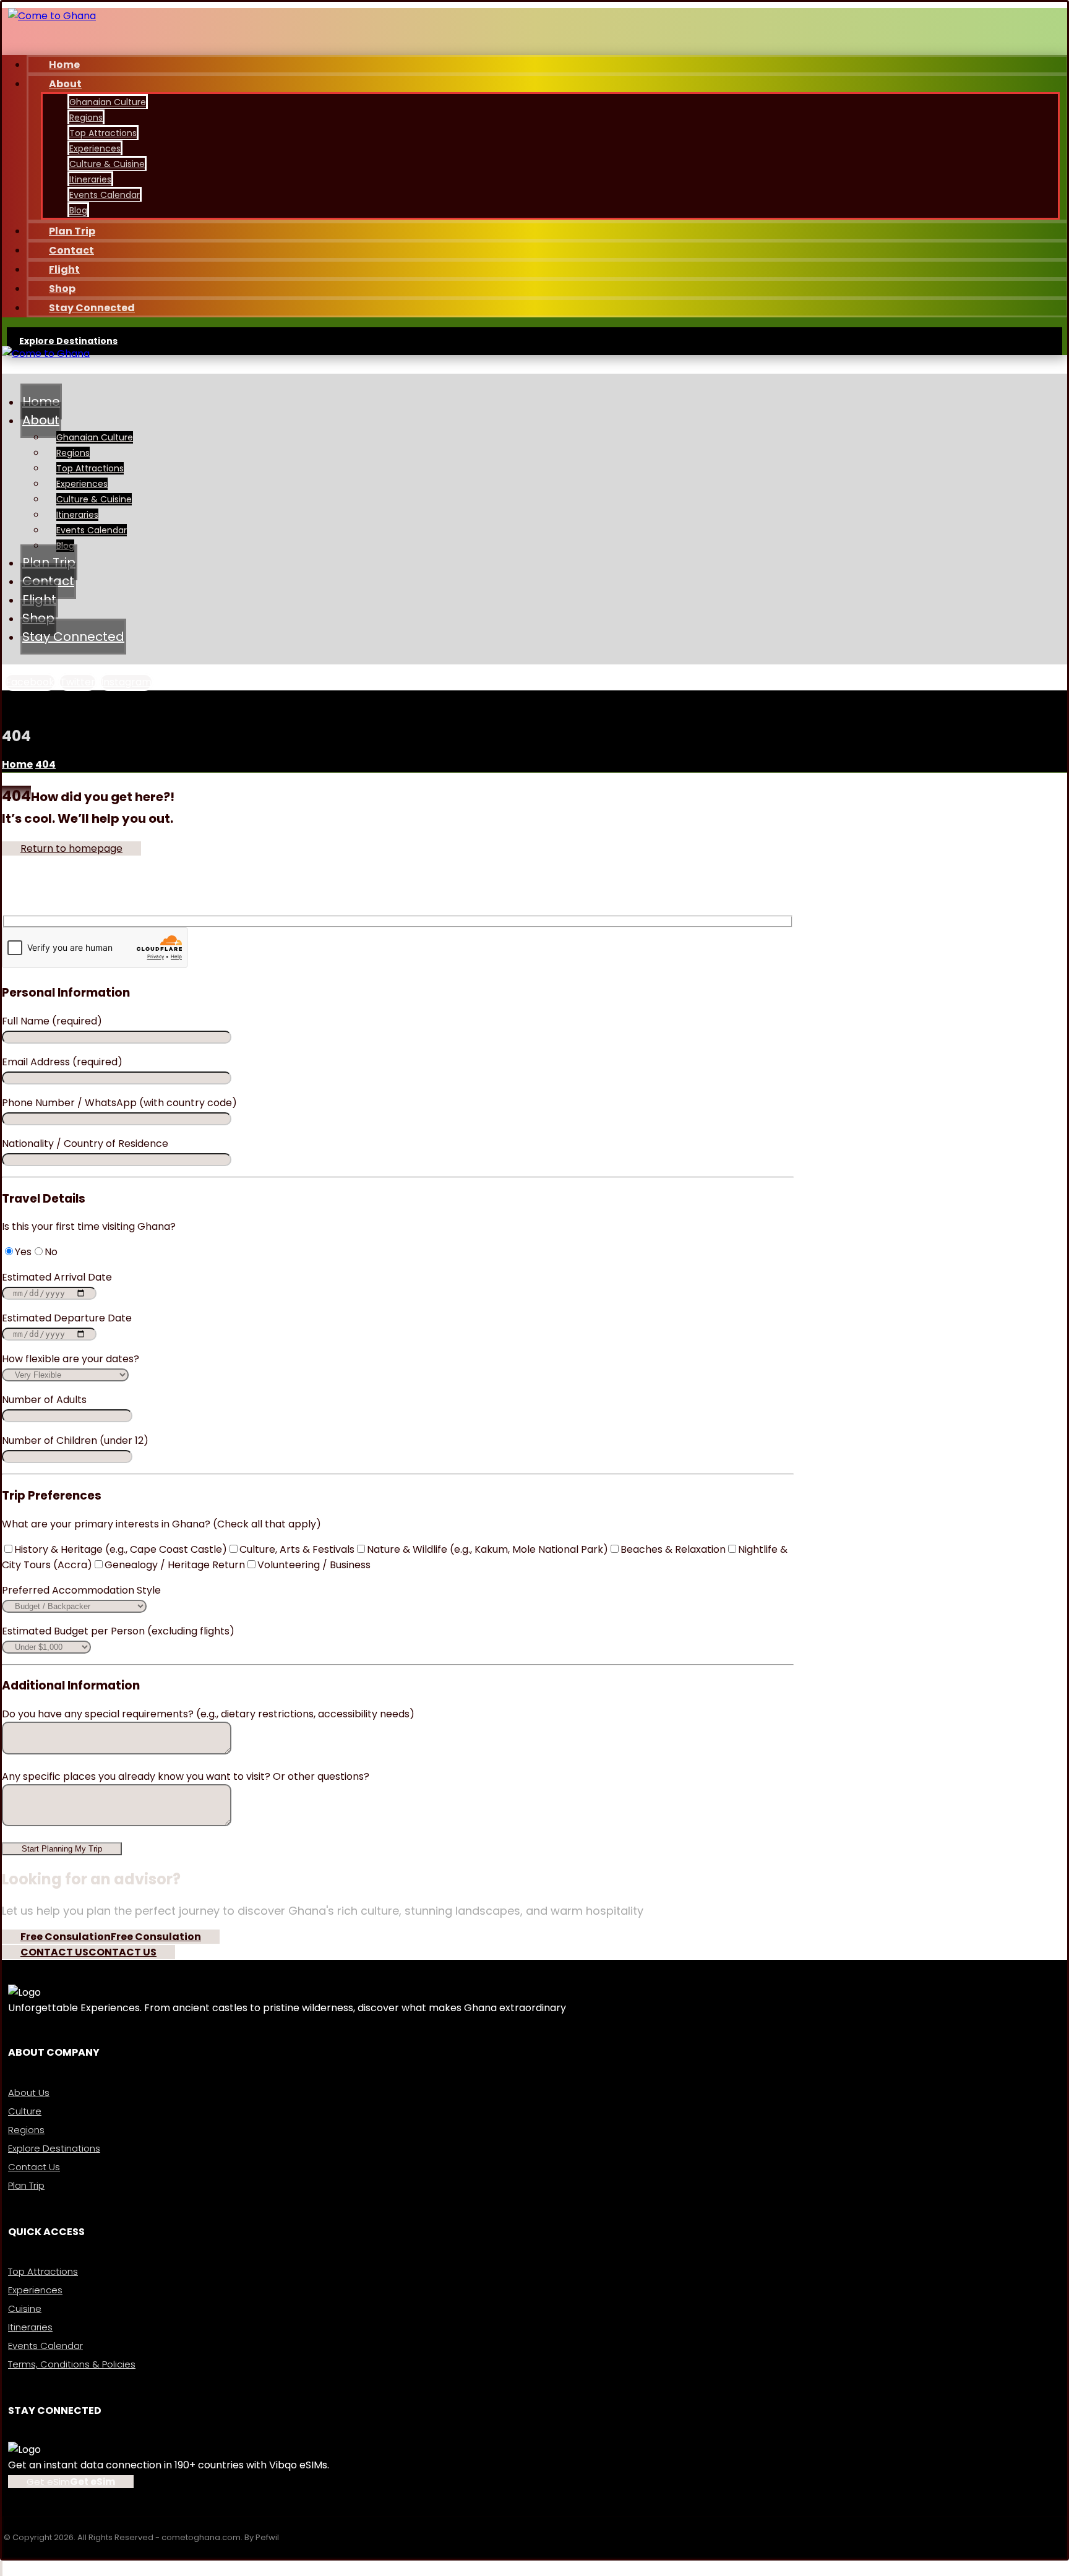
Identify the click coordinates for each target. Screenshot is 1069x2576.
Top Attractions (43, 2271)
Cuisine (25, 2308)
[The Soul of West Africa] (52, 16)
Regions (26, 2130)
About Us (29, 2093)
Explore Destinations (54, 2148)
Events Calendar (45, 2346)
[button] (30, 682)
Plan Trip (26, 2185)
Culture (25, 2111)
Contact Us (34, 2167)
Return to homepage (71, 848)
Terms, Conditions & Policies (72, 2364)
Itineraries (30, 2327)
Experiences (35, 2290)
